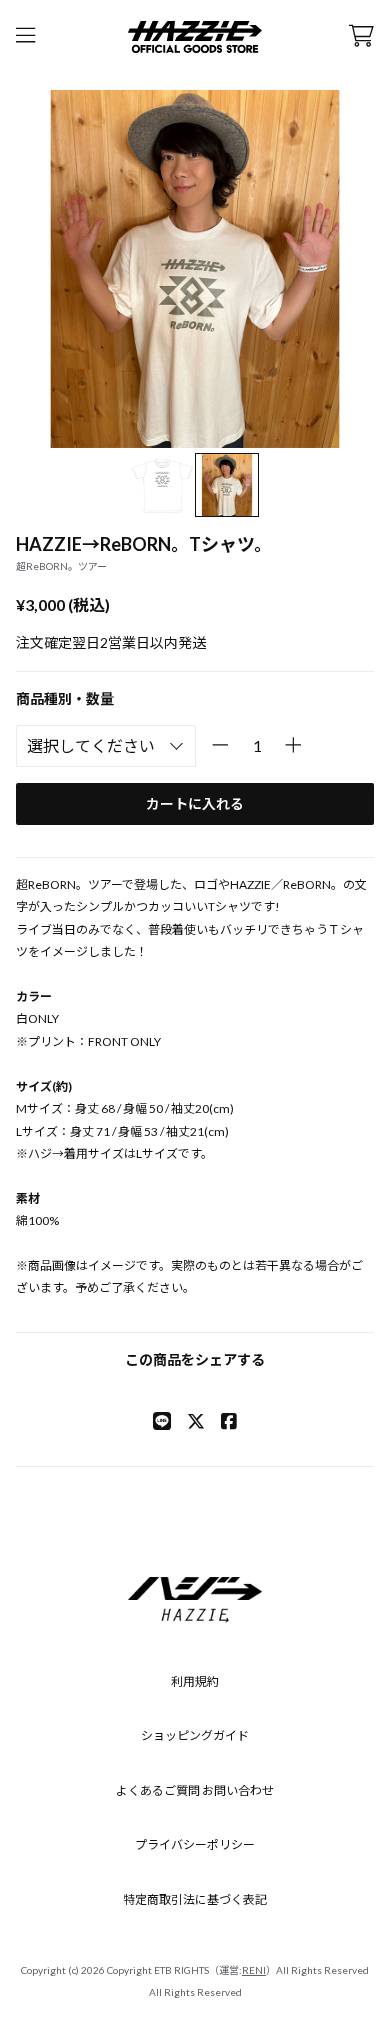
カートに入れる (195, 803)
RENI (254, 1970)
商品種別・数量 (65, 698)
